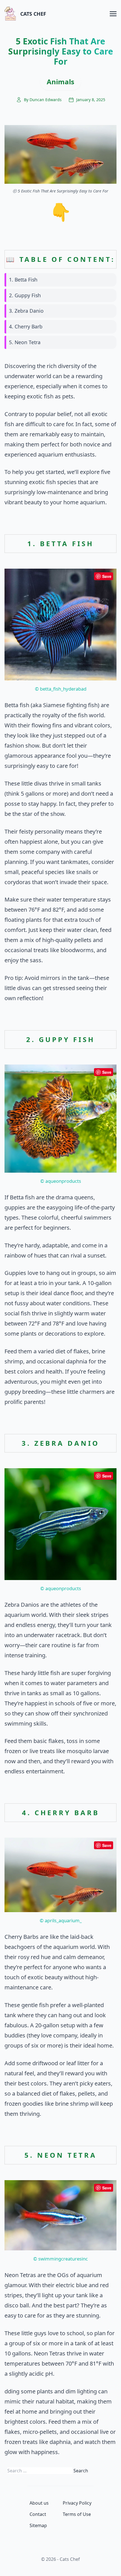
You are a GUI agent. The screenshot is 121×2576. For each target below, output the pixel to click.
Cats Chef (33, 14)
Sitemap (38, 2525)
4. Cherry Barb (26, 326)
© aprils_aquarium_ (61, 1920)
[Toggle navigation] (113, 13)
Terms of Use (77, 2514)
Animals (60, 82)
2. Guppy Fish (25, 295)
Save (107, 576)
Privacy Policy (77, 2503)
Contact (38, 2514)
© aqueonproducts (61, 1181)
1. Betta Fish (23, 280)
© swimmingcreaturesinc (60, 2259)
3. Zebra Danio (26, 311)
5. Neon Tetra (25, 342)
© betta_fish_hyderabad (61, 689)
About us (39, 2503)
